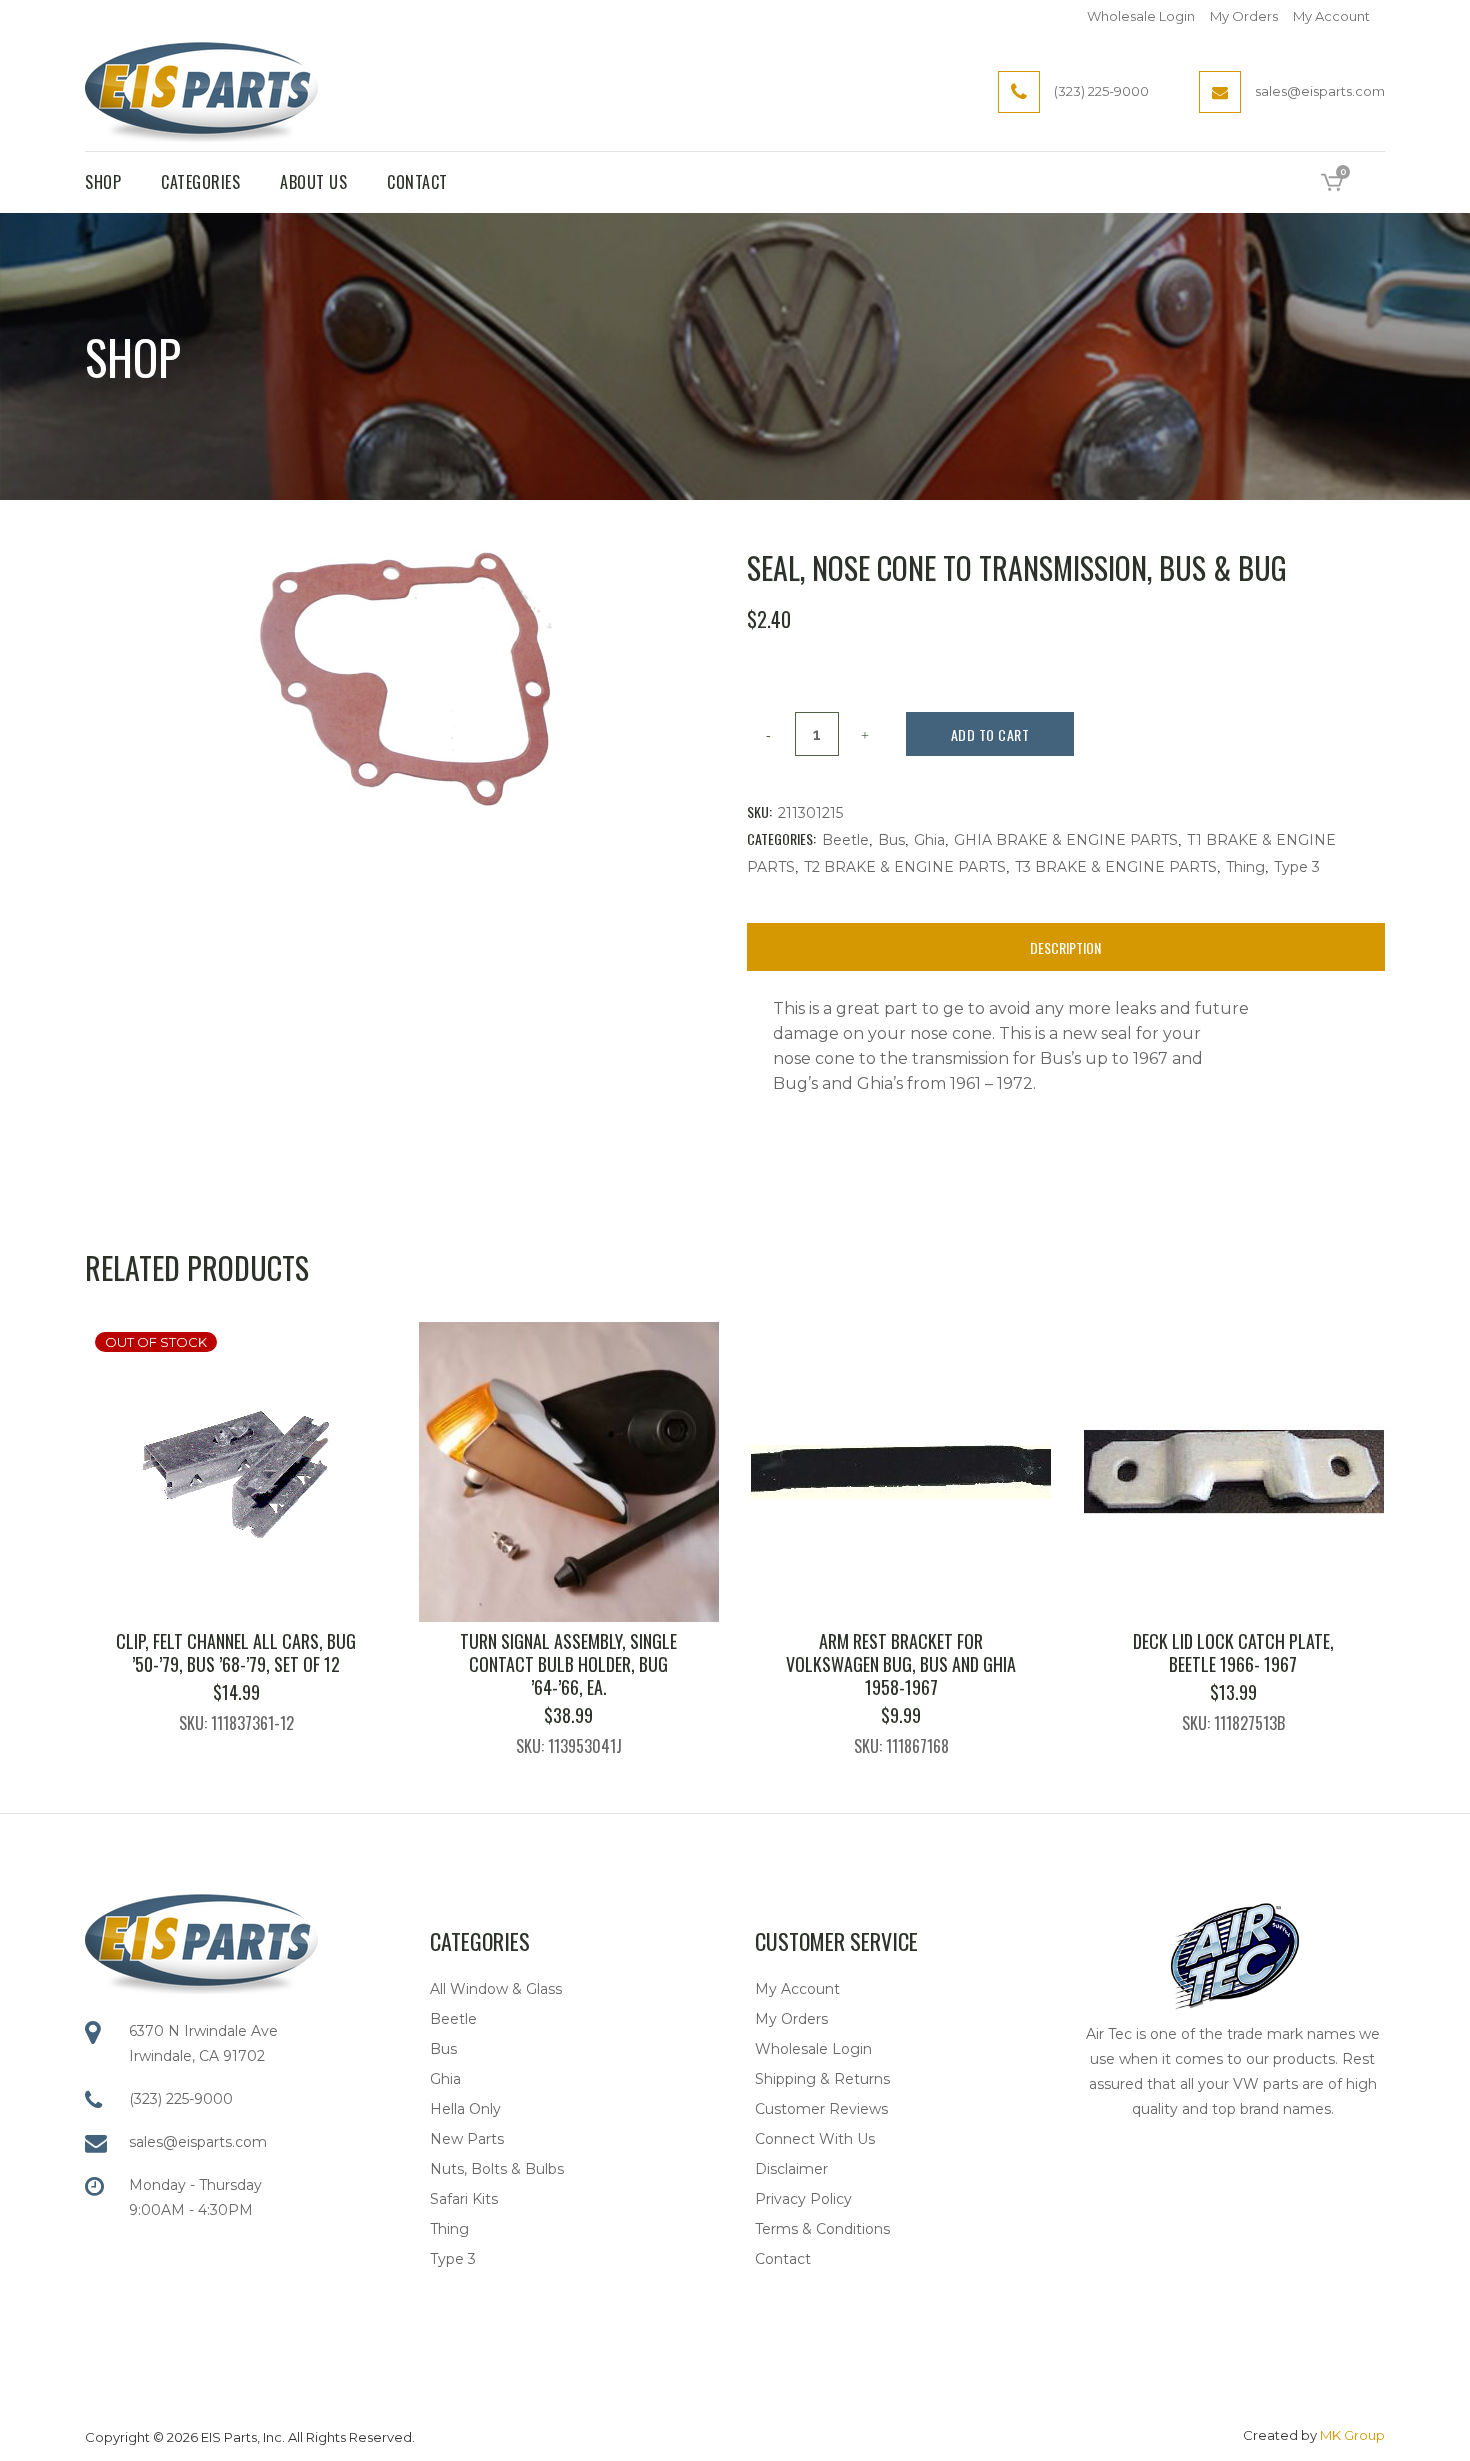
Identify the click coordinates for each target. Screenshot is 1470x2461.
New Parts (467, 2139)
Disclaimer (791, 2169)
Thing (1245, 867)
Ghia (929, 840)
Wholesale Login (1141, 16)
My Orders (1244, 16)
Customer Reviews (821, 2109)
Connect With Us (815, 2139)
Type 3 (1297, 867)
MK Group (1352, 2435)
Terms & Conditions (822, 2229)
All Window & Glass (496, 1989)
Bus (891, 840)
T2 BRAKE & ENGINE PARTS (905, 867)
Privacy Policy (803, 2199)
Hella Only (465, 2109)
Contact (783, 2259)
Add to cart (990, 734)
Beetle (845, 840)
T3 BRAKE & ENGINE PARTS (1116, 867)
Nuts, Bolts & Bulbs (497, 2169)
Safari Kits (464, 2199)
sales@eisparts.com (198, 2142)
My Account (1331, 16)
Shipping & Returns (822, 2079)
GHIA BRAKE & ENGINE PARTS (1066, 840)
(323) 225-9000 (181, 2099)
